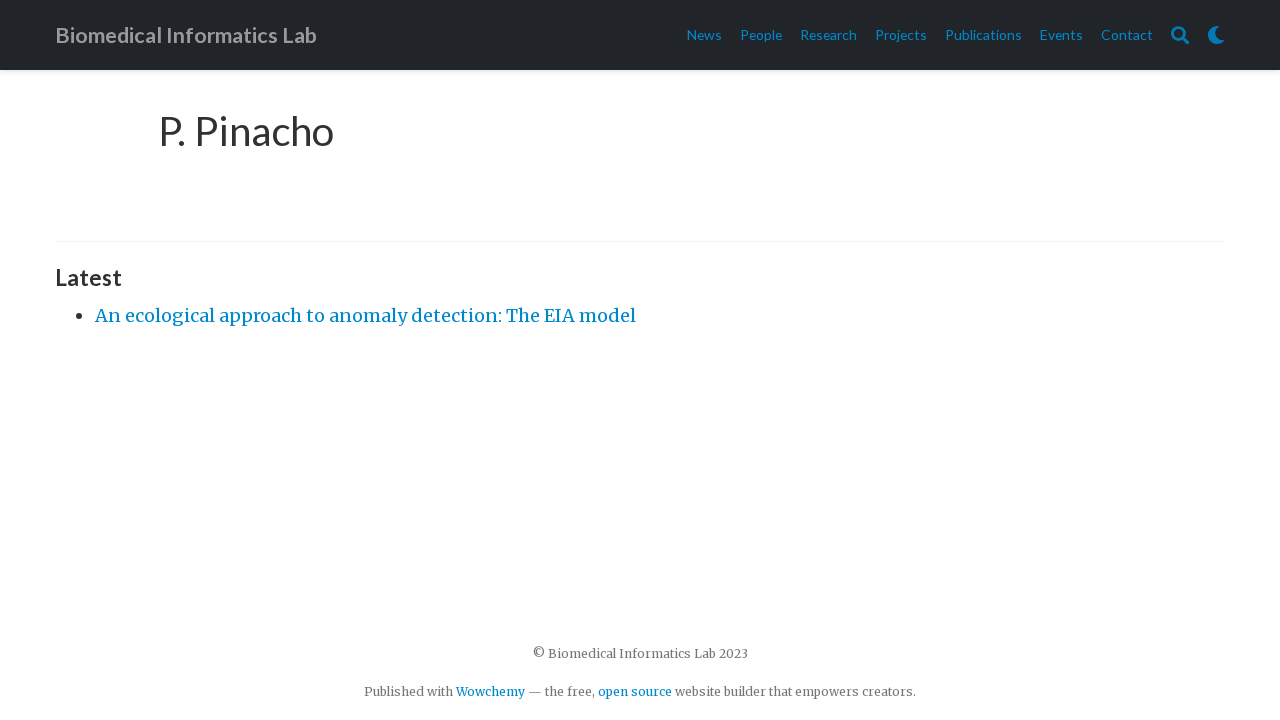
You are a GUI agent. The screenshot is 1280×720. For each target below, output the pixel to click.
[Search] (1180, 35)
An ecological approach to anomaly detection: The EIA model (365, 315)
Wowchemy (490, 691)
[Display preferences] (1216, 35)
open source (635, 691)
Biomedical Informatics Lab (186, 35)
